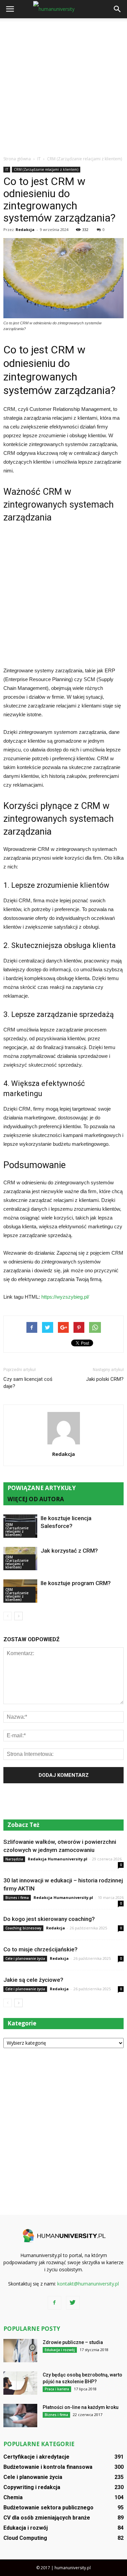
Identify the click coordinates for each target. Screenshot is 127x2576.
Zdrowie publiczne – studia (73, 2342)
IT (7, 169)
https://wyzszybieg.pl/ (65, 1297)
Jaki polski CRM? (105, 1379)
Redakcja (25, 229)
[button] (118, 9)
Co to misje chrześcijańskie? (40, 1949)
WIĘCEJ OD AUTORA (36, 1499)
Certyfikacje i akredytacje (36, 2457)
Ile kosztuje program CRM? (76, 1583)
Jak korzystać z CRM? (69, 1551)
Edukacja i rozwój (60, 2350)
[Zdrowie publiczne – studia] (20, 2351)
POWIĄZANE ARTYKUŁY (42, 1488)
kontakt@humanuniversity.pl (88, 2284)
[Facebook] (55, 2303)
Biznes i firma (17, 1898)
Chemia (13, 2497)
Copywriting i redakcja (32, 2487)
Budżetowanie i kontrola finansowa (48, 2467)
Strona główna (17, 159)
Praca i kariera (57, 2389)
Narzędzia (14, 1859)
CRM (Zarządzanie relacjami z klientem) (46, 169)
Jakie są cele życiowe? (33, 1980)
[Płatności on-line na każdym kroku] (20, 2416)
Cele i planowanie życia (25, 1958)
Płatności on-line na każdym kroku (81, 2407)
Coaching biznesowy (23, 1928)
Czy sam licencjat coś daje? (28, 1383)
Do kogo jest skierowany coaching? (49, 1919)
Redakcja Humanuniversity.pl (58, 1859)
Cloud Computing (25, 2538)
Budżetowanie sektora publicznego (48, 2508)
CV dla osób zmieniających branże (47, 2518)
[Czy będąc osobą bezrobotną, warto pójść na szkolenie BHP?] (20, 2383)
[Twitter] (73, 2303)
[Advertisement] (63, 85)
